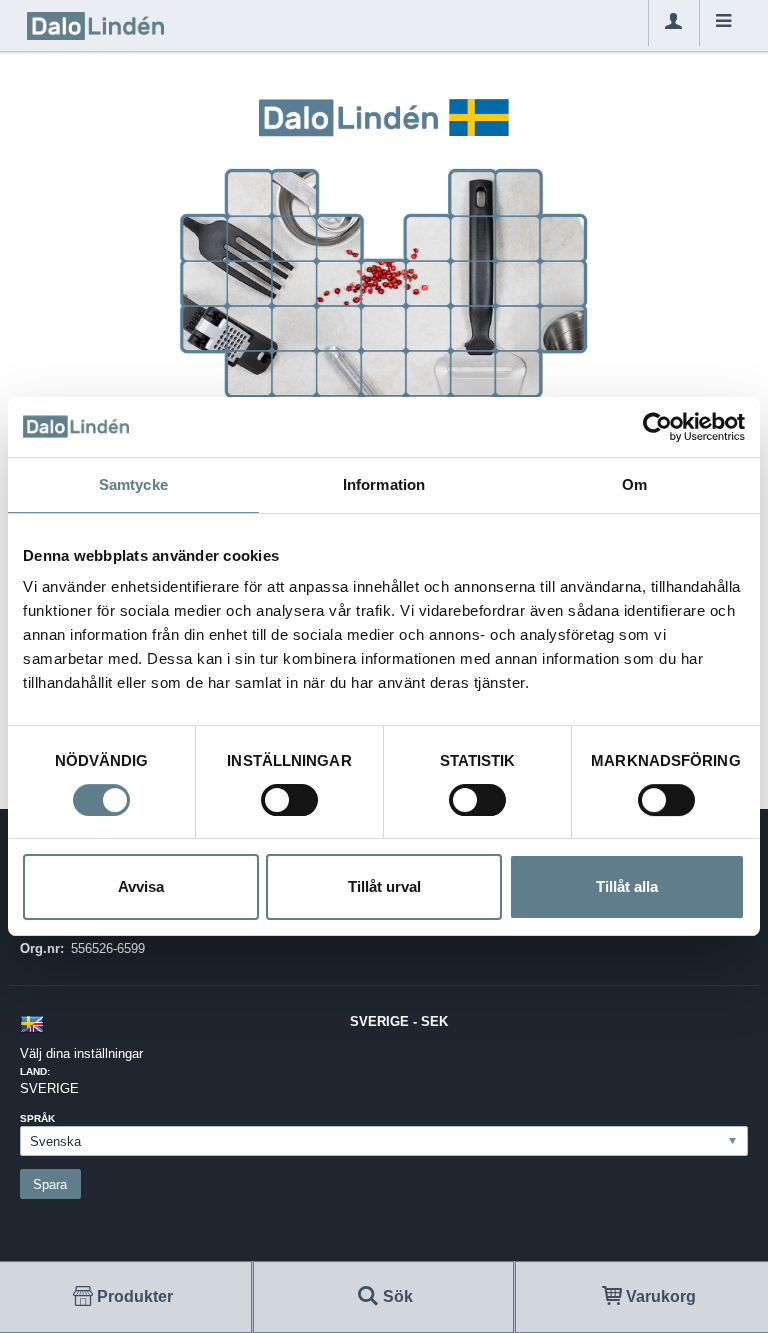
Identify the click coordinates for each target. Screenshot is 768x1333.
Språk (37, 1118)
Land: (35, 1071)
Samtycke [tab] (133, 484)
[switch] (289, 800)
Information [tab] (384, 484)
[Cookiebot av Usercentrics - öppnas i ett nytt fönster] (657, 427)
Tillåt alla (627, 886)
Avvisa (141, 886)
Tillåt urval (384, 886)
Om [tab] (634, 484)
